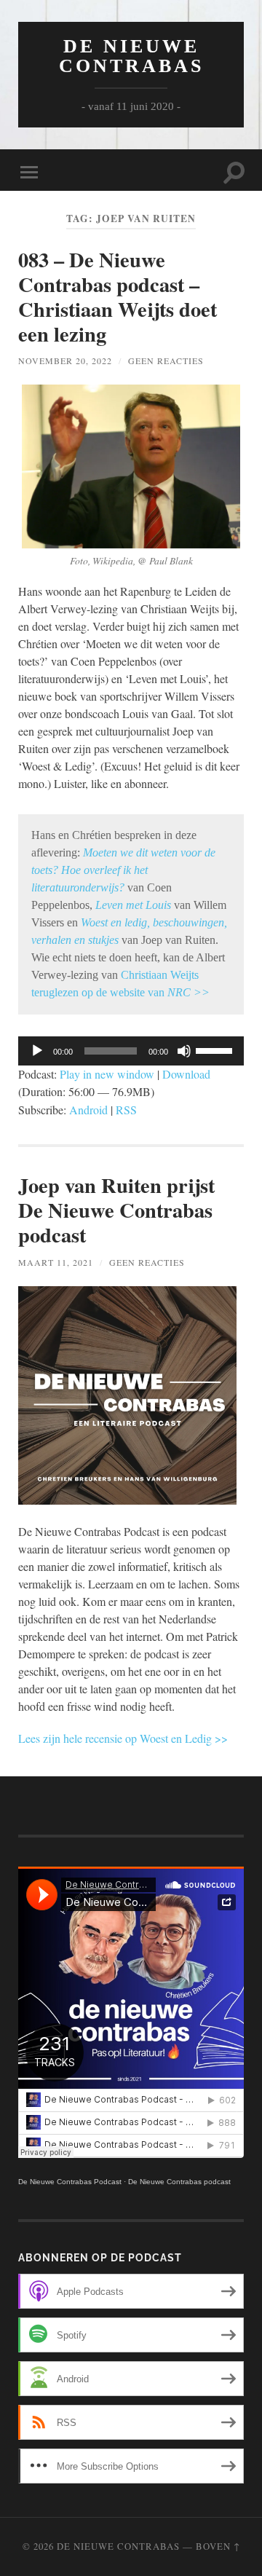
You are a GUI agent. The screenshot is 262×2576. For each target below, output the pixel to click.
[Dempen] (184, 1051)
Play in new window (107, 1074)
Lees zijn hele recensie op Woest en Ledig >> (123, 1738)
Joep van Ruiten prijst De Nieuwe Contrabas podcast (116, 1210)
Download (186, 1074)
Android (88, 1110)
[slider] (216, 1049)
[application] (131, 1051)
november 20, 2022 (65, 361)
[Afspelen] (37, 1051)
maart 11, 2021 (56, 1262)
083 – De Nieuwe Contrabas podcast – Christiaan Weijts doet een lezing (118, 297)
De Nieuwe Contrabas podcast (179, 2182)
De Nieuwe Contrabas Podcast (70, 2182)
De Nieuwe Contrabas (131, 56)
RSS (126, 1110)
